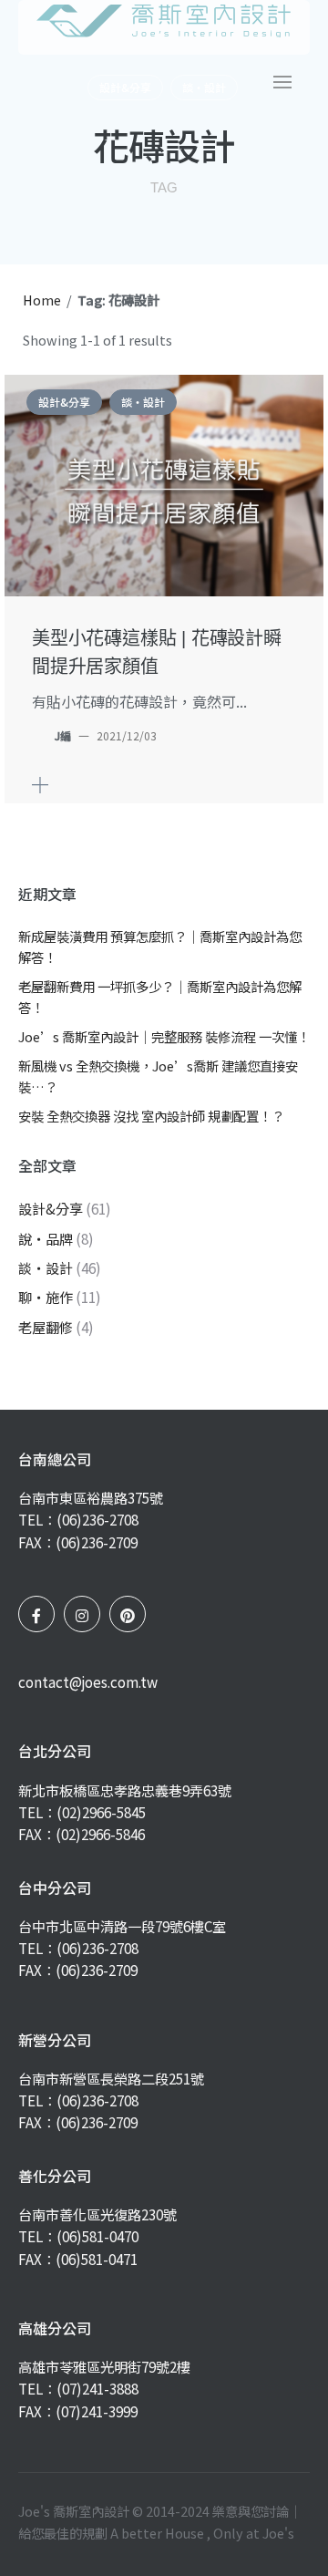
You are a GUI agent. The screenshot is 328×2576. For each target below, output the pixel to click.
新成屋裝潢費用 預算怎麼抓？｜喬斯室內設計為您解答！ (160, 947)
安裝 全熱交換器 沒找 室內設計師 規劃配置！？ (151, 1116)
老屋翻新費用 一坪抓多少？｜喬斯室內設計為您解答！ (160, 997)
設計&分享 (64, 402)
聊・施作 (46, 1297)
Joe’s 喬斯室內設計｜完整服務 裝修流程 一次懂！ (164, 1036)
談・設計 (143, 402)
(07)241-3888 (97, 2388)
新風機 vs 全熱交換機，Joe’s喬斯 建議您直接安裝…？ (158, 1076)
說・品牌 (46, 1238)
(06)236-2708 (97, 1519)
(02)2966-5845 (101, 1812)
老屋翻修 (46, 1327)
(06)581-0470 (97, 2236)
